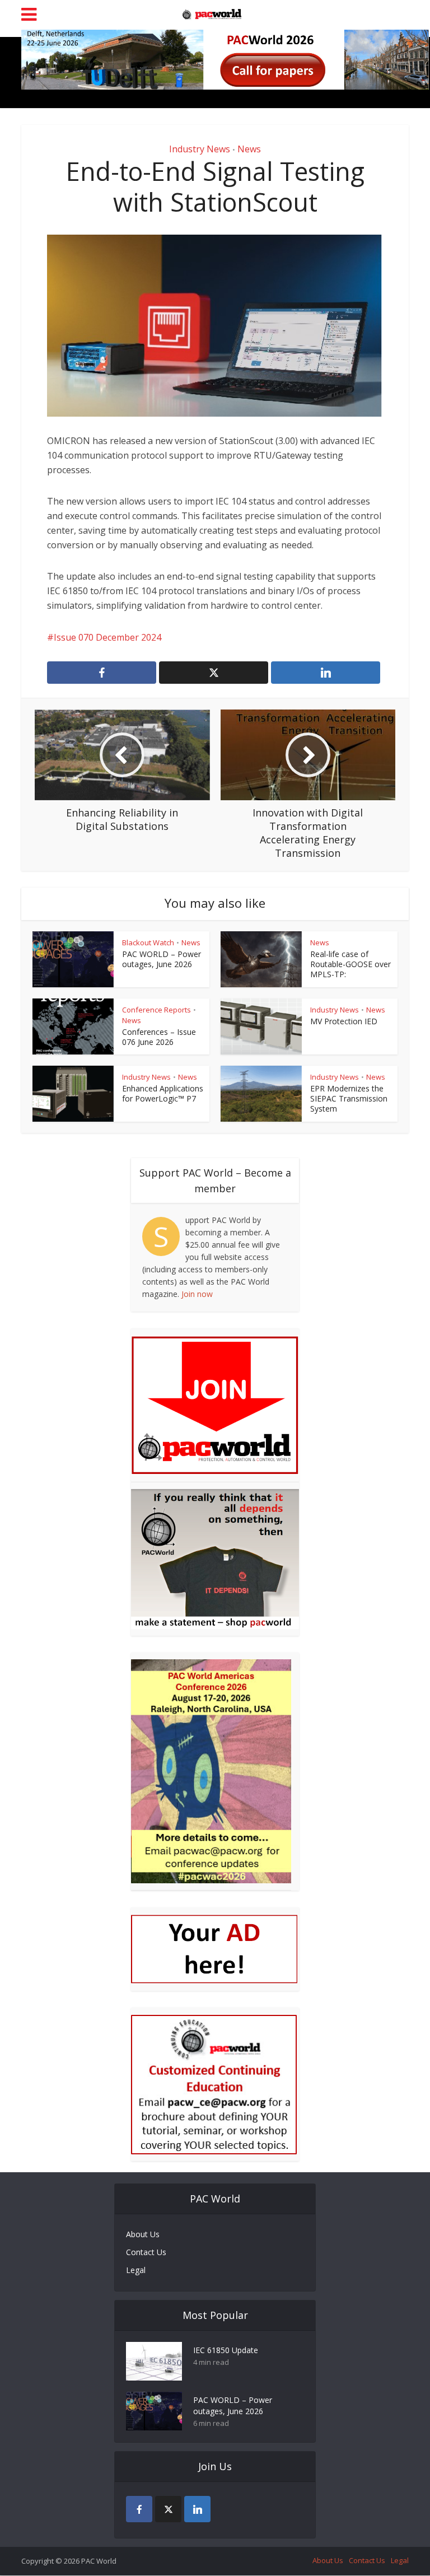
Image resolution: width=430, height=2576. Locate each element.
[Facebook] (139, 2509)
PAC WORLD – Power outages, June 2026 (162, 959)
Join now (197, 1294)
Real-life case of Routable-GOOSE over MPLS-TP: (350, 964)
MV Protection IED (344, 1021)
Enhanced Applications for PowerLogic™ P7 (163, 1093)
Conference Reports (156, 1010)
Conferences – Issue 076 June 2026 (159, 1037)
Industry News (200, 149)
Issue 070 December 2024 (107, 637)
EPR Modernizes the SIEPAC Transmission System (349, 1098)
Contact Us (146, 2252)
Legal (136, 2270)
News (249, 149)
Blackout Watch (148, 942)
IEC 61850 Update (226, 2350)
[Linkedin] (197, 2509)
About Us (143, 2234)
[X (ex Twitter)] (168, 2509)
